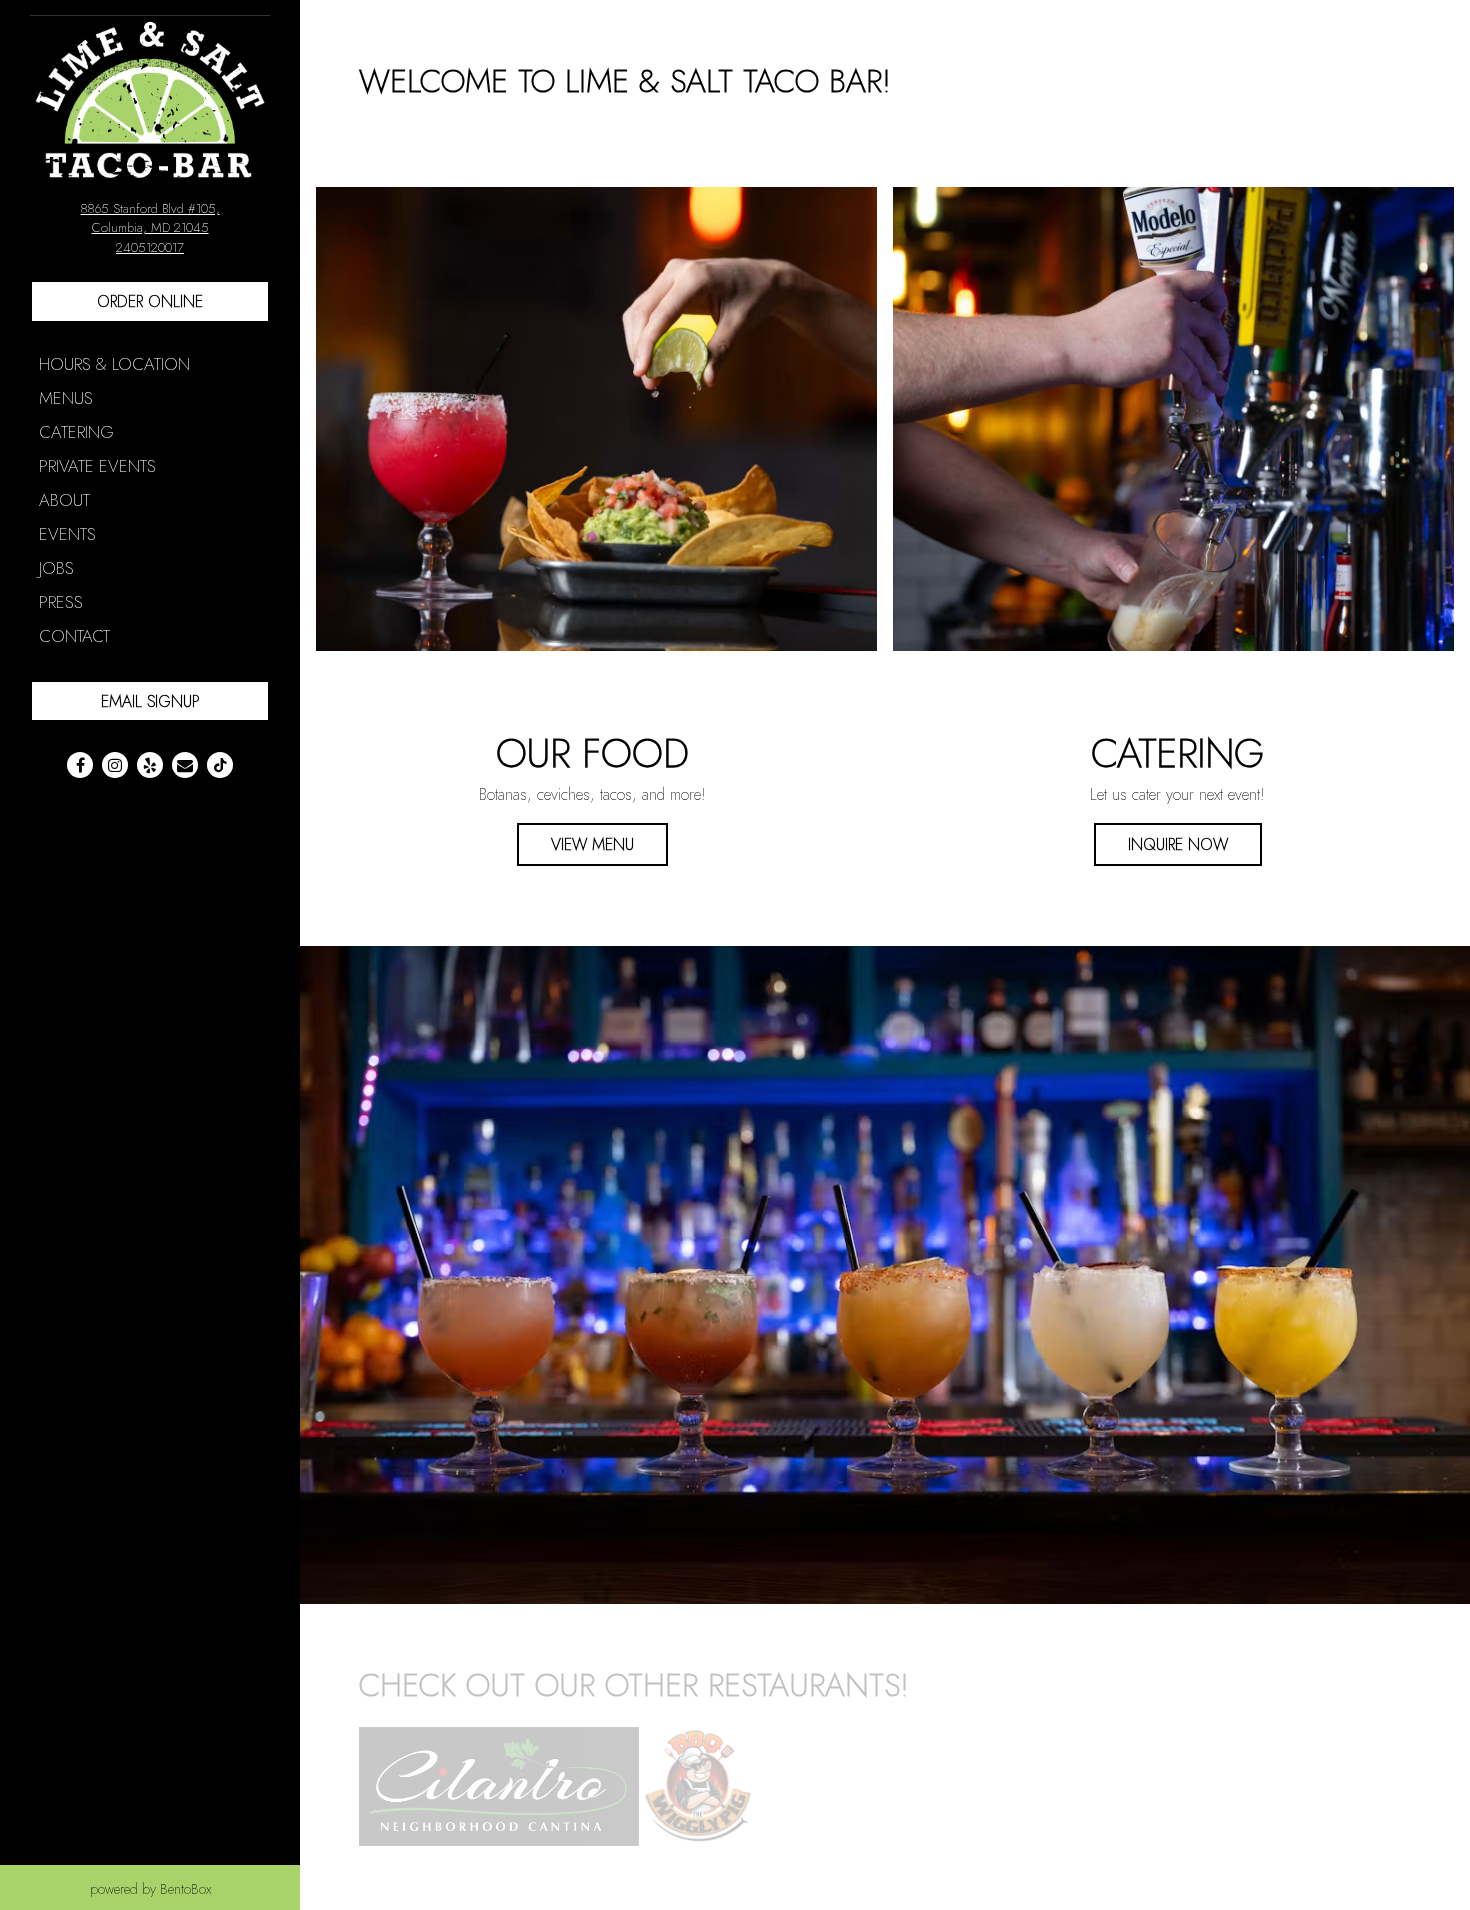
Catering (76, 432)
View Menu (592, 844)
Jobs (56, 568)
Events (67, 534)
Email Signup (150, 701)
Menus (66, 398)
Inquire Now (1178, 844)
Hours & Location (114, 364)
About (64, 500)
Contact (74, 636)
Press (61, 602)
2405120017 (150, 247)
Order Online (150, 301)
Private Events (97, 466)
